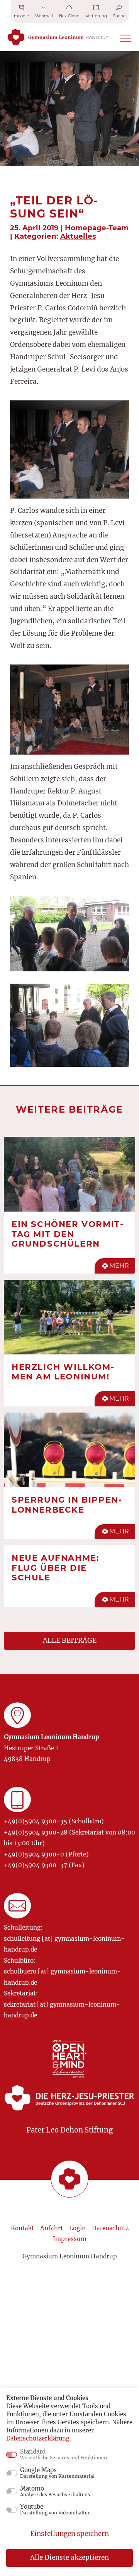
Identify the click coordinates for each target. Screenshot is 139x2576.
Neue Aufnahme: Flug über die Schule (55, 1568)
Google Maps (57, 2473)
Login (77, 2228)
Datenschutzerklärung (38, 2438)
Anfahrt (52, 2228)
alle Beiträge (70, 1640)
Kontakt (22, 2228)
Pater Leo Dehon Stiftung (69, 2130)
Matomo (55, 2491)
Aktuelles (78, 236)
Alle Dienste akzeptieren (69, 2558)
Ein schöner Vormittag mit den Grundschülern (67, 1234)
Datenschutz (110, 2228)
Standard (64, 2454)
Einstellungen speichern (69, 2534)
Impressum (70, 2239)
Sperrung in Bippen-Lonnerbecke (67, 1505)
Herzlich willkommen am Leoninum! (63, 1372)
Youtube (55, 2509)
